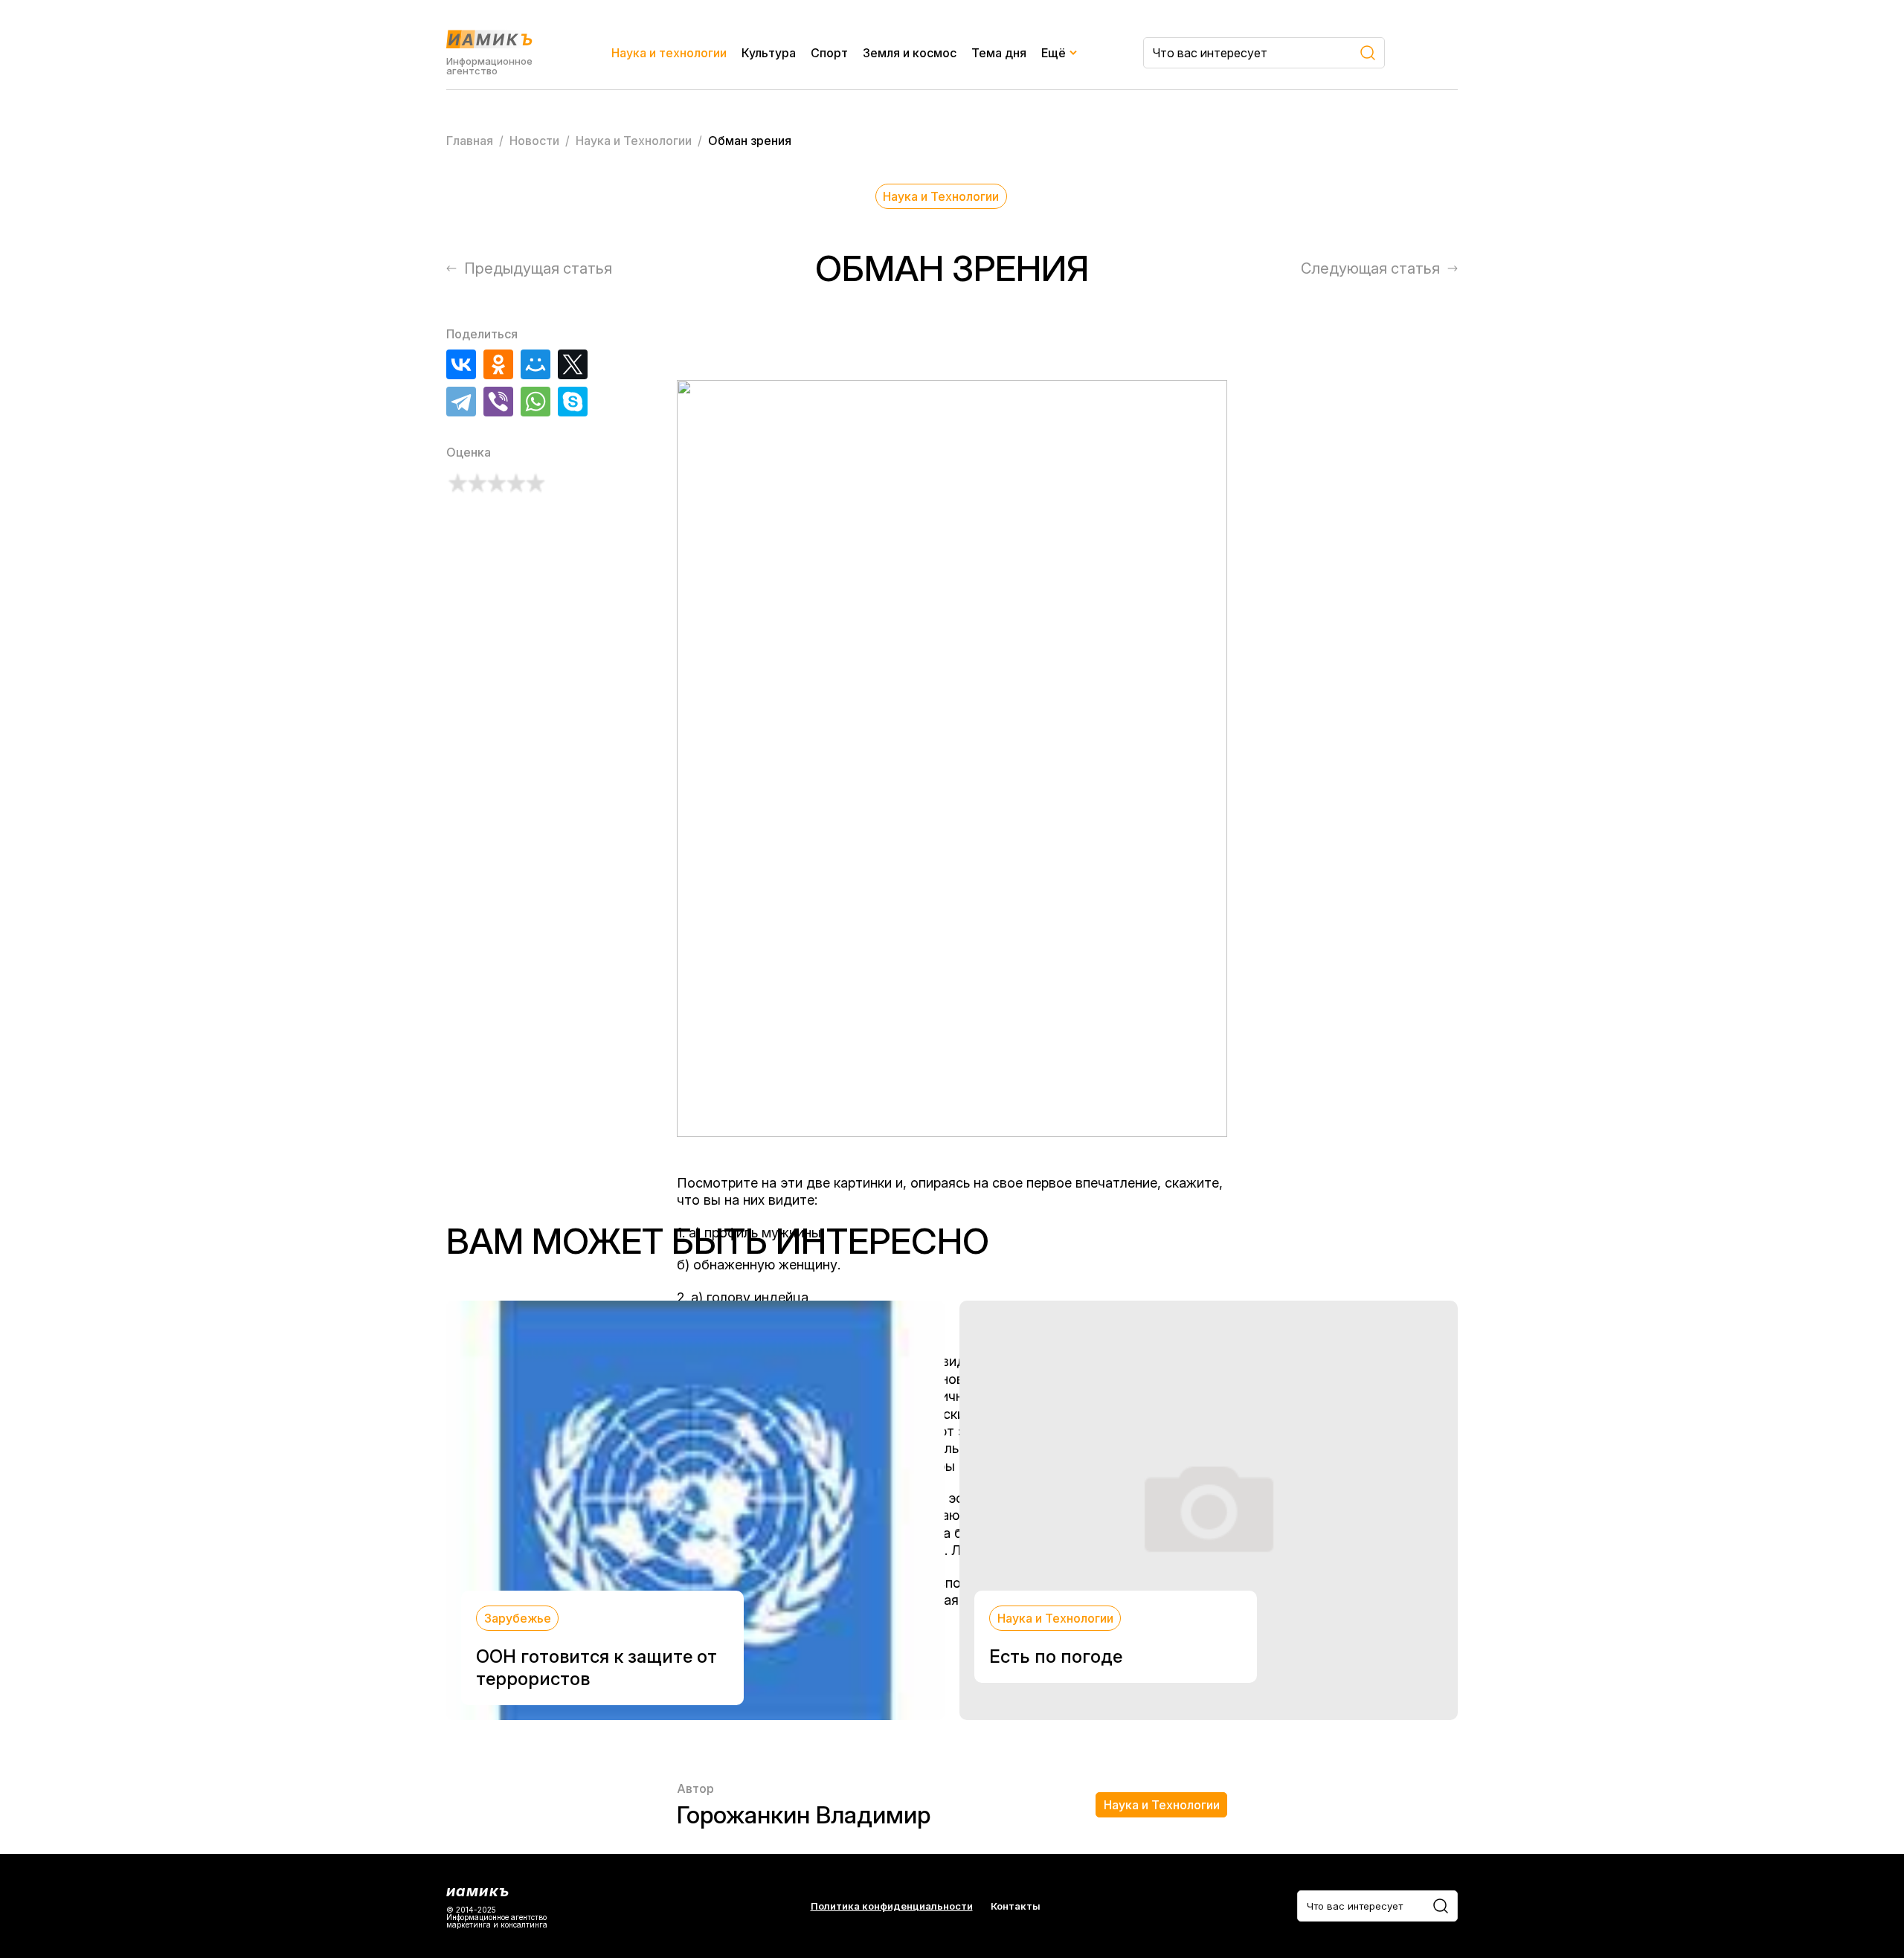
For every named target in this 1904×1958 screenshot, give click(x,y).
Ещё (1054, 53)
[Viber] (498, 402)
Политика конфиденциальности (892, 1906)
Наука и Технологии (941, 196)
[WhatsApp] (535, 402)
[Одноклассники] (498, 364)
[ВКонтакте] (461, 364)
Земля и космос (910, 53)
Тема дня (999, 53)
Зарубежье (518, 1618)
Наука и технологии (669, 53)
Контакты (1016, 1906)
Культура (769, 53)
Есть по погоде (1056, 1656)
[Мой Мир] (535, 364)
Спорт (829, 53)
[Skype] (573, 402)
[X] (573, 364)
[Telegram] (461, 402)
